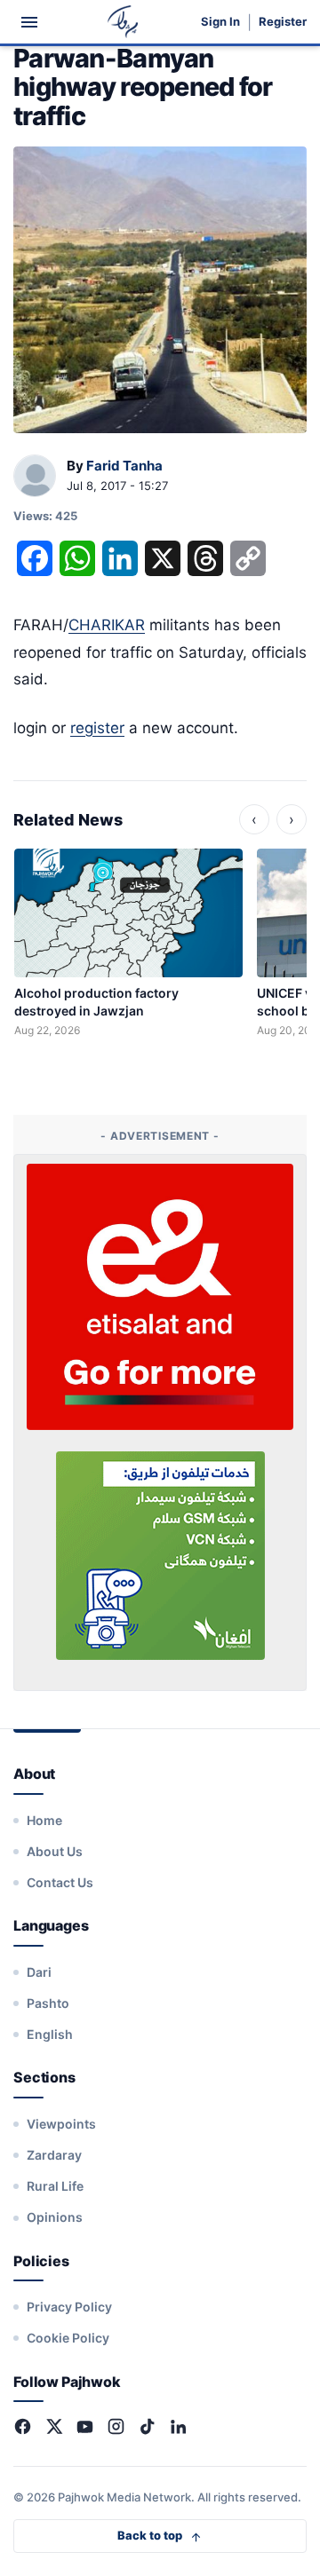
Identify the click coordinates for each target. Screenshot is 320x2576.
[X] (54, 2426)
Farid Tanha (124, 466)
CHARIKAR (107, 625)
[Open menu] (29, 22)
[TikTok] (147, 2426)
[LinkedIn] (178, 2426)
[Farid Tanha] (35, 477)
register (97, 728)
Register (283, 22)
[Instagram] (116, 2426)
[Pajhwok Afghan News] (123, 22)
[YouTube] (85, 2426)
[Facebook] (23, 2426)
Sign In (220, 22)
